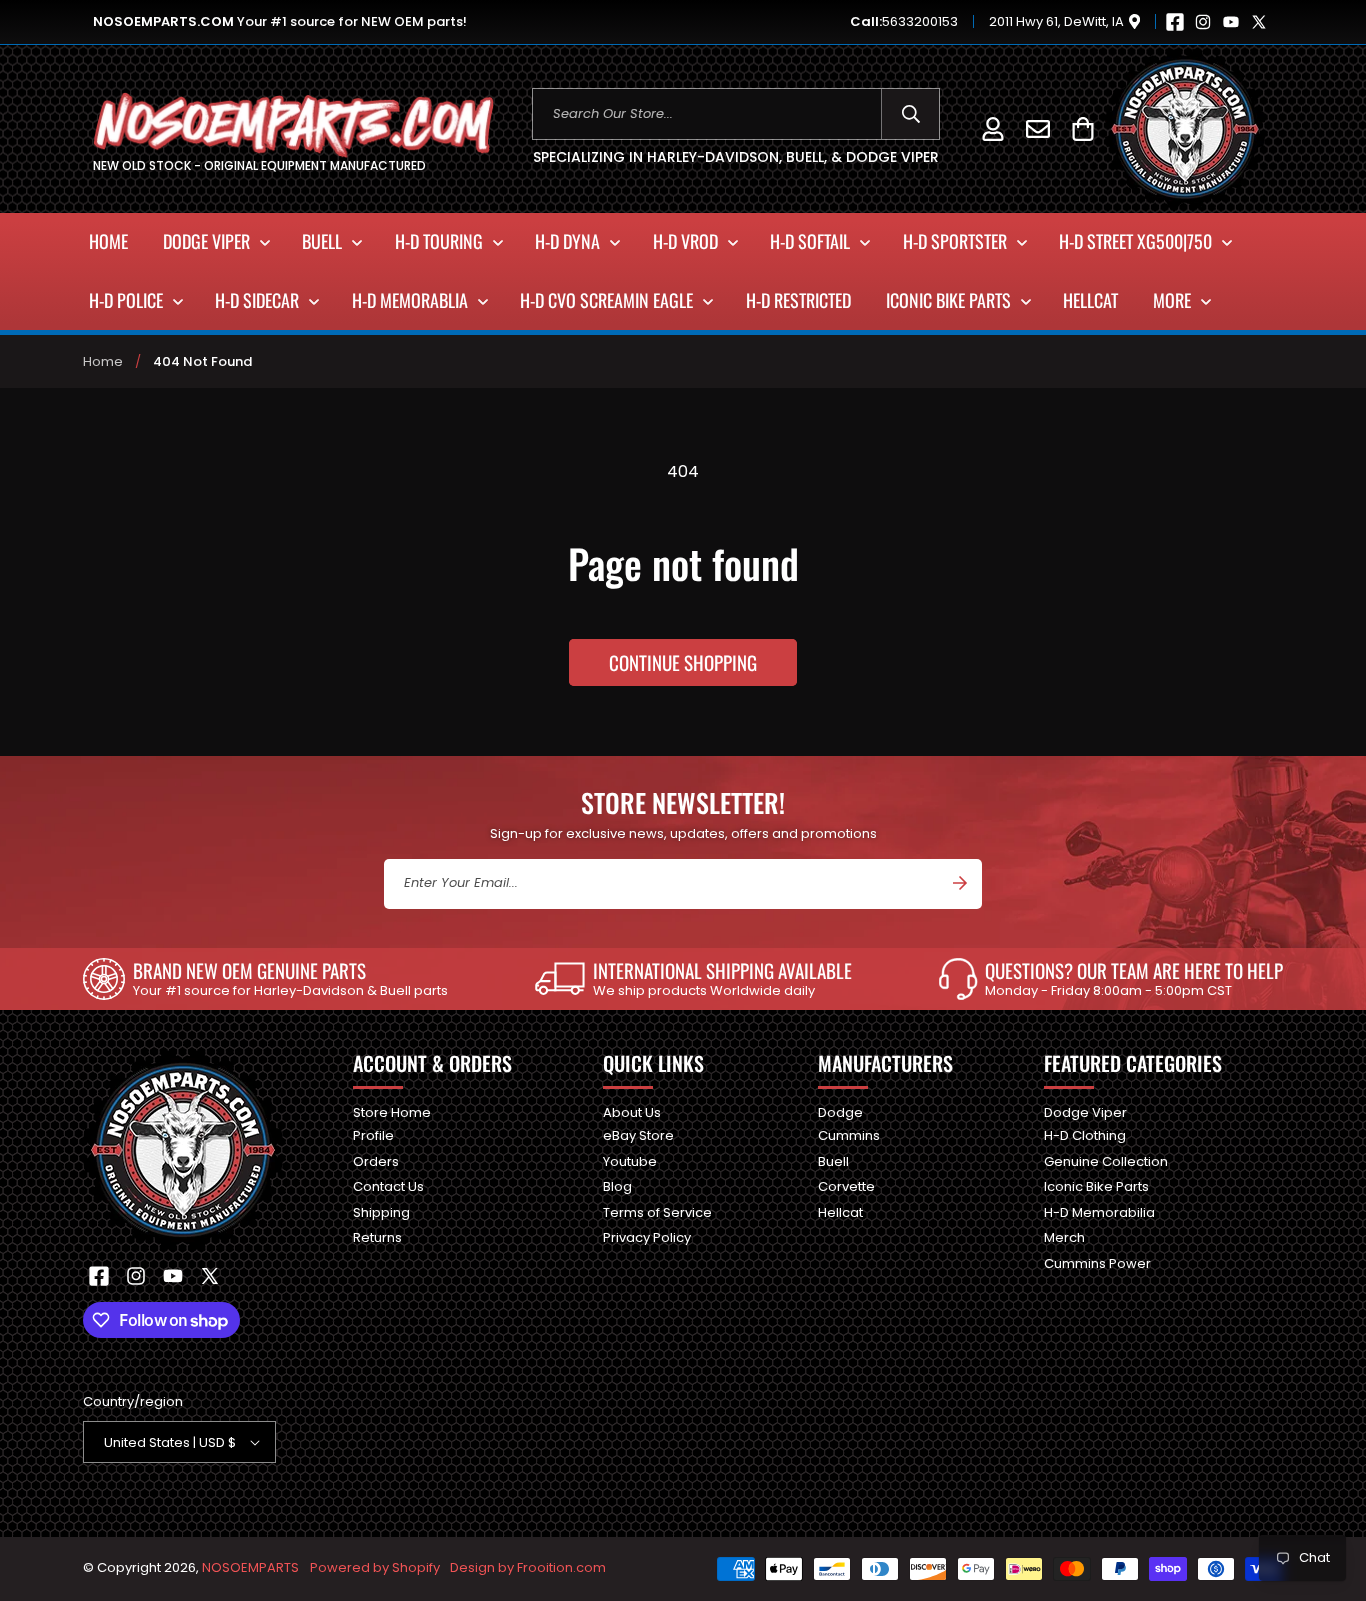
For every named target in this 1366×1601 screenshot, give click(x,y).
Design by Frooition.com (528, 1567)
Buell (833, 1161)
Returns (377, 1237)
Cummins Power (1097, 1263)
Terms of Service (657, 1212)
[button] (1082, 128)
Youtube (630, 1161)
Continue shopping (683, 662)
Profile (373, 1135)
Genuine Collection (1106, 1161)
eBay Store (638, 1135)
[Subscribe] (960, 883)
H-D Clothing (1085, 1135)
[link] (265, 979)
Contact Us (388, 1186)
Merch (1064, 1237)
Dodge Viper (1085, 1113)
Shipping (381, 1212)
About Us (632, 1113)
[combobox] (736, 114)
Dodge (840, 1113)
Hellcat (840, 1212)
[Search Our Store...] (910, 114)
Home (103, 361)
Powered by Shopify (375, 1567)
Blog (617, 1186)
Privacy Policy (647, 1237)
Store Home (392, 1113)
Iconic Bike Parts (1096, 1186)
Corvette (846, 1186)
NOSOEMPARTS (250, 1567)
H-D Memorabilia (1099, 1212)
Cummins (849, 1135)
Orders (376, 1161)
